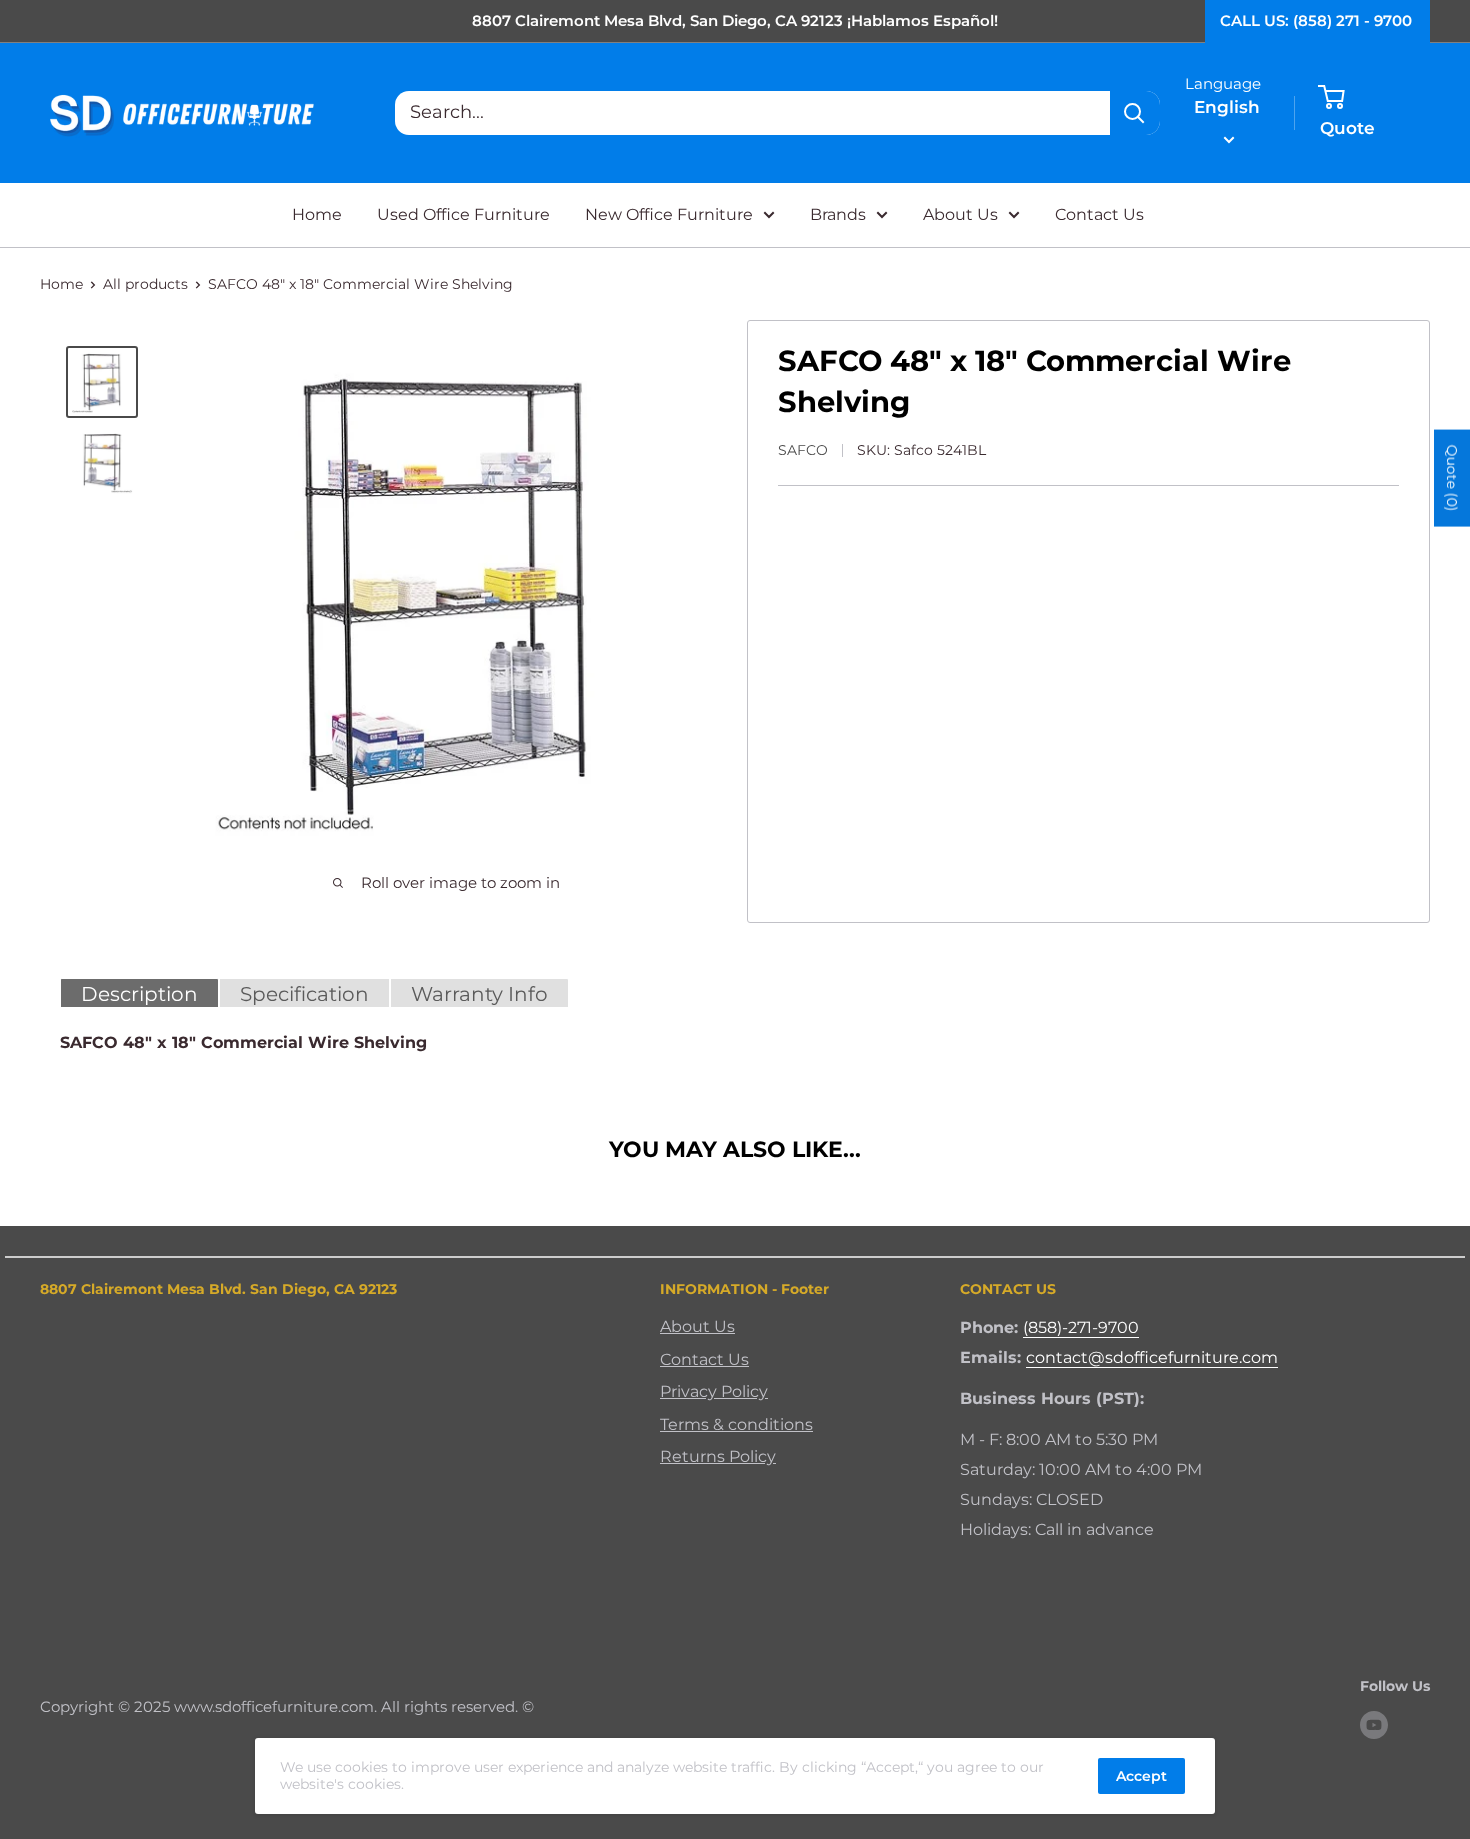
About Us (960, 214)
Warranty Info (479, 994)
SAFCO (803, 450)
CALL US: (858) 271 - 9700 (1316, 20)
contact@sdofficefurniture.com (1152, 1357)
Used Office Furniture (463, 214)
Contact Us (1099, 214)
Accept (1141, 1776)
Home (317, 214)
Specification (304, 994)
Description (139, 994)
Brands (838, 214)
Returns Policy (718, 1456)
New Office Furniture (669, 214)
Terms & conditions (736, 1424)
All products (145, 284)
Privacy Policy (714, 1391)
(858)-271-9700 (1081, 1327)
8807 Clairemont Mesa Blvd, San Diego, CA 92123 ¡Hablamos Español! (735, 20)
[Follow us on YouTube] (1374, 1725)
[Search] (1135, 113)
